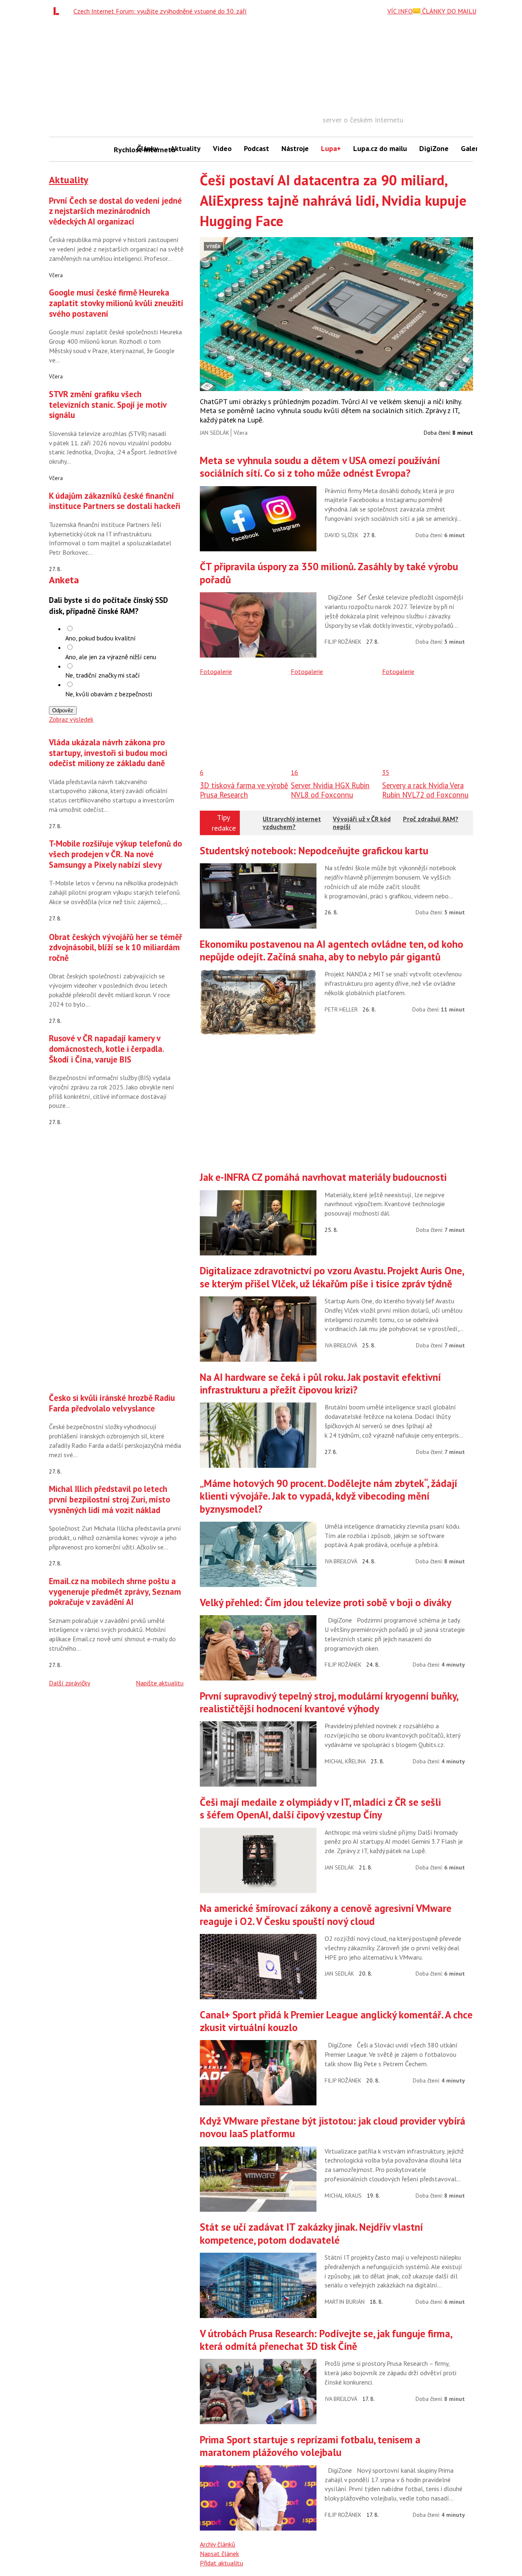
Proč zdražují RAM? (431, 819)
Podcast (257, 148)
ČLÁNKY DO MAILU (448, 11)
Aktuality (186, 148)
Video (222, 148)
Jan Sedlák (215, 433)
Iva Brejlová (341, 1345)
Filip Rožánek (343, 642)
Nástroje (295, 148)
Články (148, 148)
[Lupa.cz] (58, 11)
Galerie (472, 148)
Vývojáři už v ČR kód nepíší (362, 823)
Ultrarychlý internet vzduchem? (292, 823)
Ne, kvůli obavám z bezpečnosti (109, 694)
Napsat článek (219, 2554)
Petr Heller (341, 1009)
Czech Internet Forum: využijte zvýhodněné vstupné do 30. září (160, 11)
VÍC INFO (400, 11)
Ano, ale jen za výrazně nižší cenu (111, 657)
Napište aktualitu (160, 1683)
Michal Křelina (345, 1761)
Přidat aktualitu (221, 2563)
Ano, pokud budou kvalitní (101, 638)
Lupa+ (331, 148)
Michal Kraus (343, 2196)
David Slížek (342, 535)
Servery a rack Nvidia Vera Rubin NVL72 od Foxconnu (425, 790)
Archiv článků (218, 2544)
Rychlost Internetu (122, 150)
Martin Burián (345, 2302)
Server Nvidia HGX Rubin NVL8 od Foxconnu (330, 790)
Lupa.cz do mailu (380, 148)
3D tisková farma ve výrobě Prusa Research (244, 790)
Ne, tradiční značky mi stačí (103, 675)
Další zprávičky (70, 1683)
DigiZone (434, 148)
